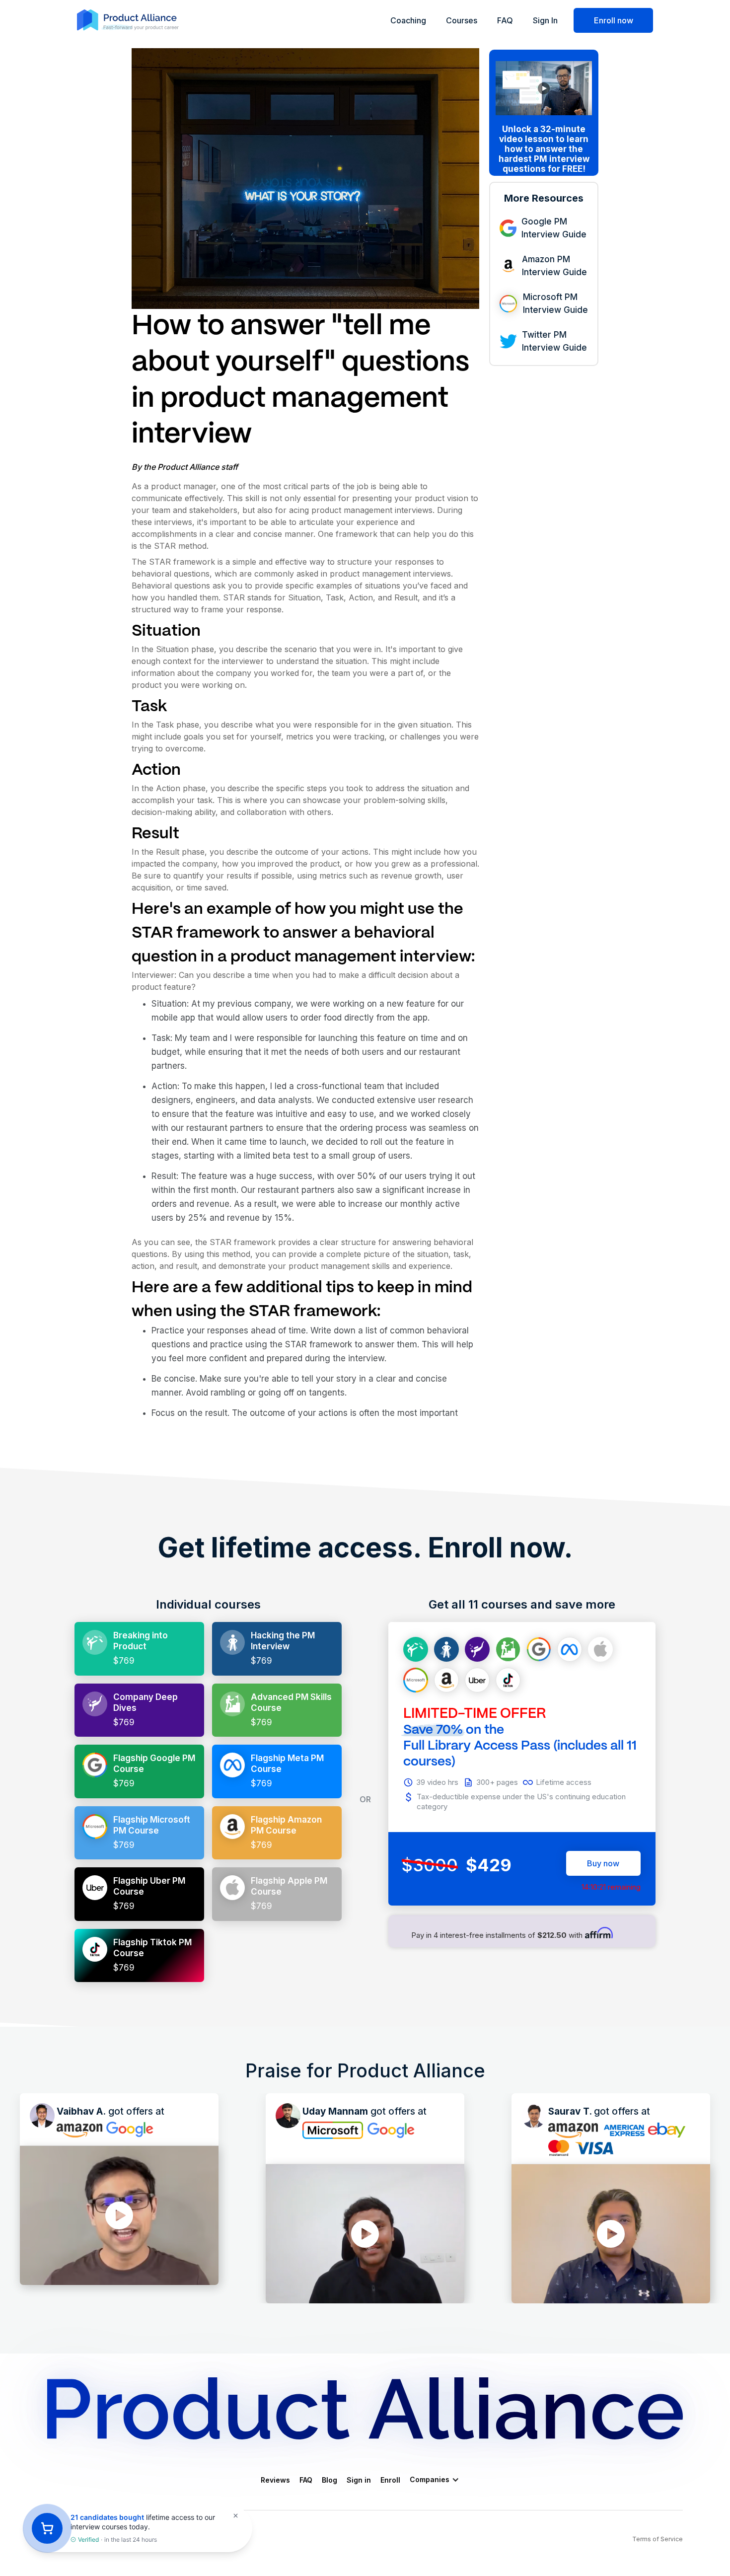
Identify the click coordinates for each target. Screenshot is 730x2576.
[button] (439, 2480)
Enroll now (614, 20)
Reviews (275, 2480)
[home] (365, 2408)
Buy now (603, 1863)
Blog (329, 2480)
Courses (462, 20)
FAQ (505, 20)
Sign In (545, 20)
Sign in (359, 2480)
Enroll (390, 2480)
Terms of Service (657, 2539)
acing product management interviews (361, 510)
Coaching (408, 20)
